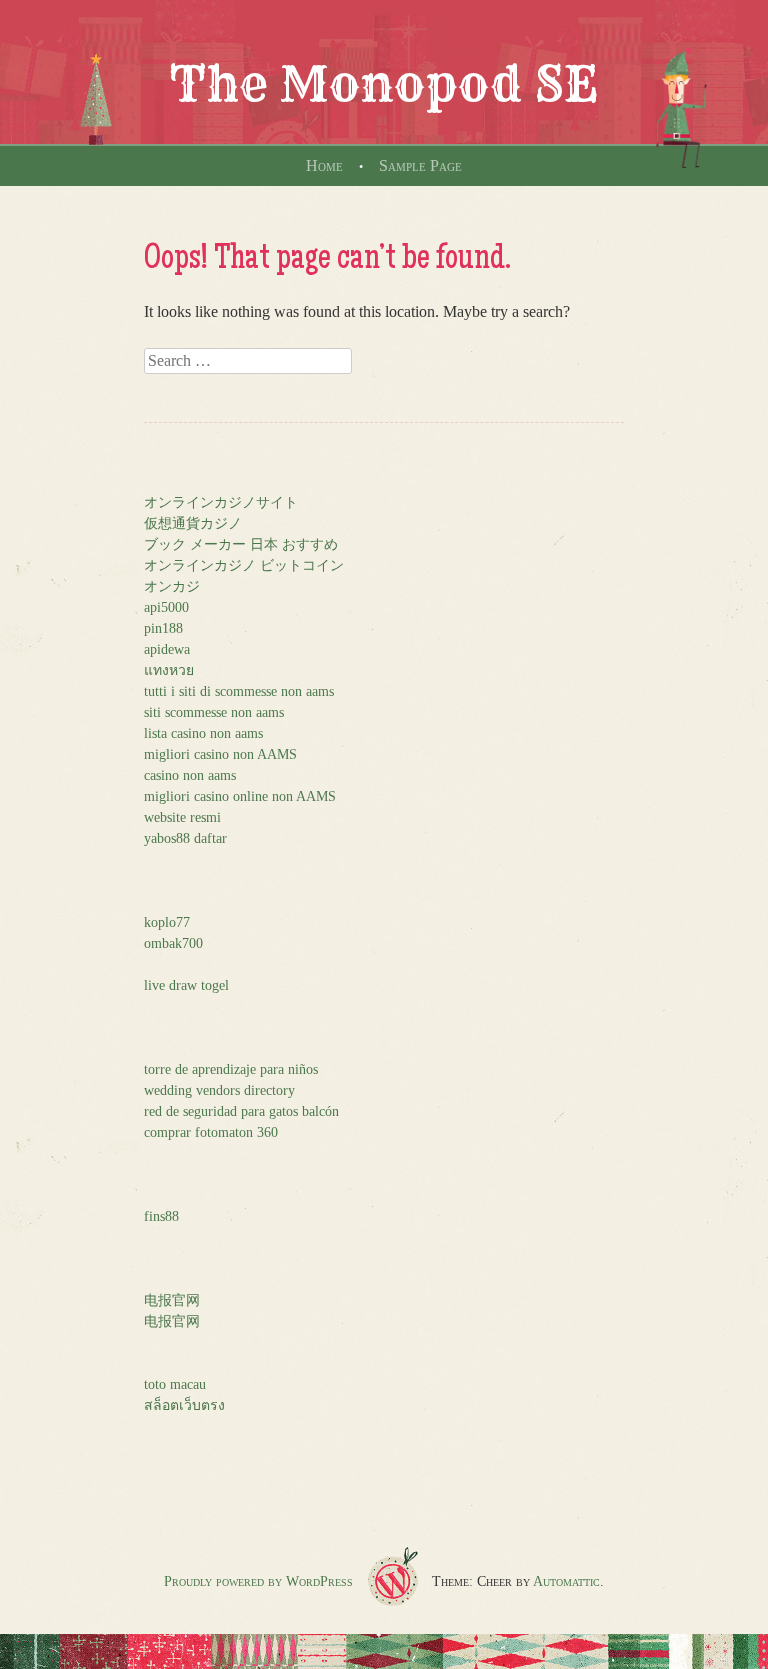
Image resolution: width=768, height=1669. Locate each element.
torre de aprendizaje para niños (231, 1069)
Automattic (566, 1581)
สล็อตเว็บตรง (184, 1405)
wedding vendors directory (219, 1090)
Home (324, 165)
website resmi (182, 817)
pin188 (163, 628)
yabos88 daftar (185, 838)
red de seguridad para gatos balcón (241, 1111)
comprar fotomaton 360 (211, 1132)
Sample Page (420, 165)
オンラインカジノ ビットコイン (244, 565)
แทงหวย (169, 670)
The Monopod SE (384, 84)
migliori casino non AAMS (220, 754)
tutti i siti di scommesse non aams (239, 691)
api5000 (166, 607)
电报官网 (172, 1300)
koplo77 (167, 922)
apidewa (167, 649)
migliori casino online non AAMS (240, 796)
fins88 (161, 1216)
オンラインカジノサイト (221, 502)
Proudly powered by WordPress (258, 1581)
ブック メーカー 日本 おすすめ (241, 544)
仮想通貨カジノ (193, 523)
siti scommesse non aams (214, 712)
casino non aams (190, 775)
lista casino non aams (203, 733)
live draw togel (186, 985)
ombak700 (173, 943)
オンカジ (172, 586)
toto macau (175, 1384)
